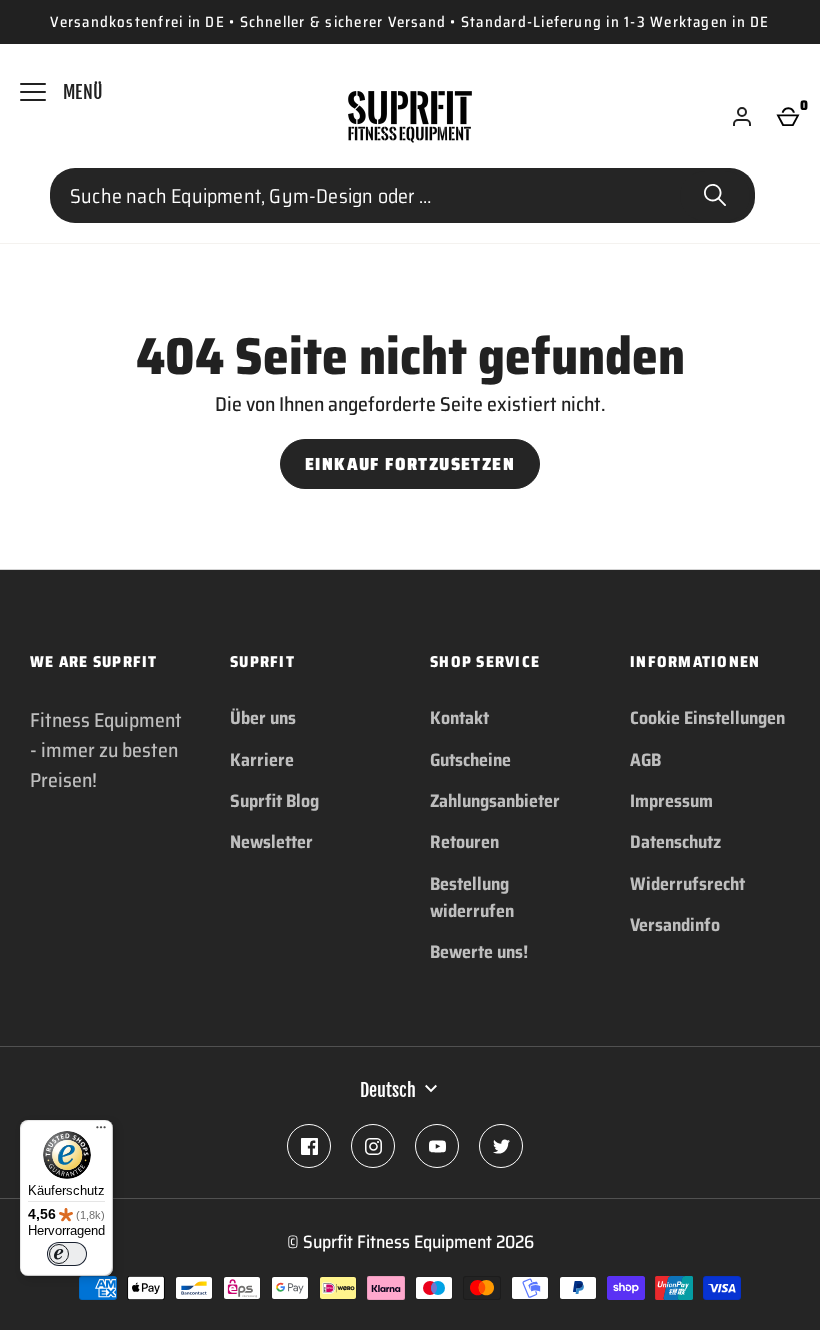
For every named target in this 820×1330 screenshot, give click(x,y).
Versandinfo (675, 925)
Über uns (263, 718)
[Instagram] (373, 1146)
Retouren (464, 842)
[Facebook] (309, 1146)
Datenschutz (675, 842)
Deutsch (388, 1090)
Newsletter (271, 842)
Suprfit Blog (274, 801)
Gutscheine (470, 760)
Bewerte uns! (479, 952)
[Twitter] (501, 1146)
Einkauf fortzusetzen (410, 464)
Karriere (262, 760)
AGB (645, 760)
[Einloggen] (742, 117)
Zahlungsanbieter (495, 801)
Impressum (671, 801)
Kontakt (459, 718)
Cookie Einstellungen (707, 718)
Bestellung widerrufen (472, 897)
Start (715, 196)
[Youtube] (437, 1146)
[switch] (67, 1254)
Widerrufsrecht (687, 884)
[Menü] (101, 1132)
